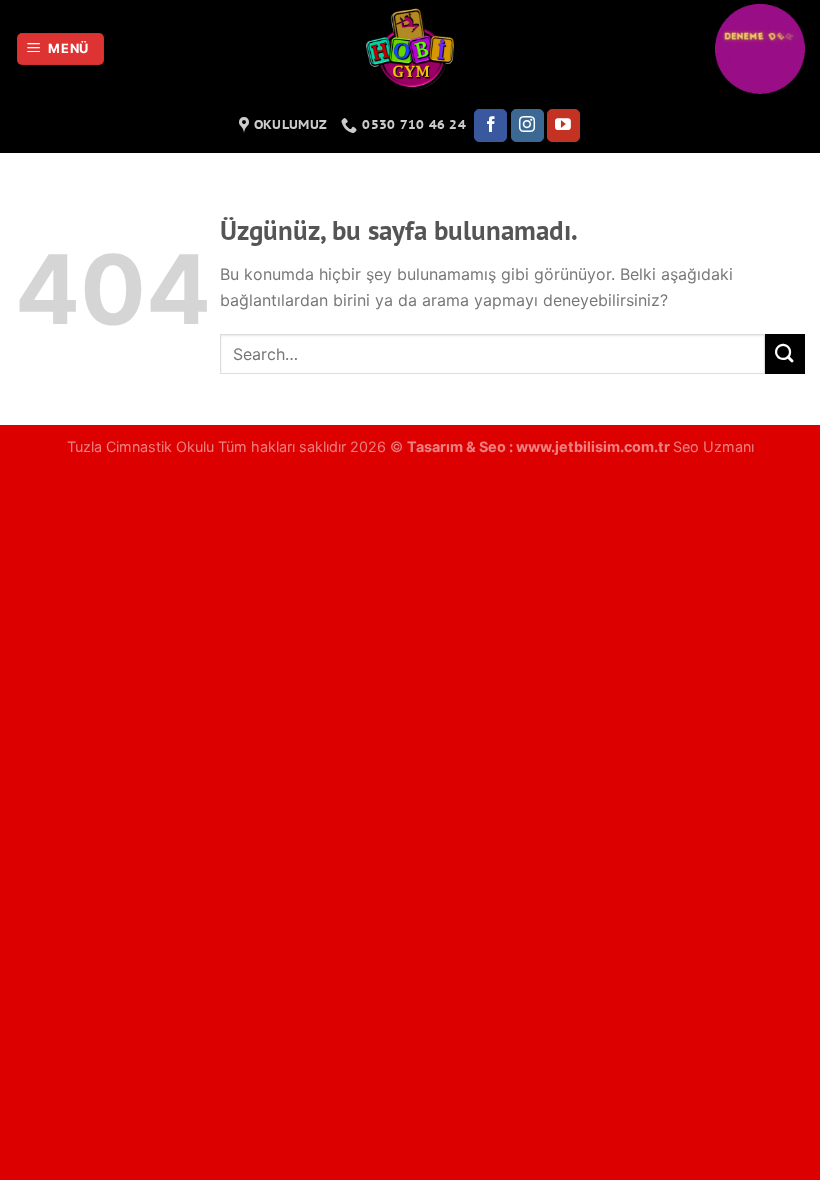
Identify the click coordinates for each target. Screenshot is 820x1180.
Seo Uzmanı (713, 446)
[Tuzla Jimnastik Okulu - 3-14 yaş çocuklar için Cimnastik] (410, 49)
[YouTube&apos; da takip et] (563, 126)
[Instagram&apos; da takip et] (527, 126)
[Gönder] (785, 353)
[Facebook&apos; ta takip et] (490, 126)
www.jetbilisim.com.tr (594, 446)
